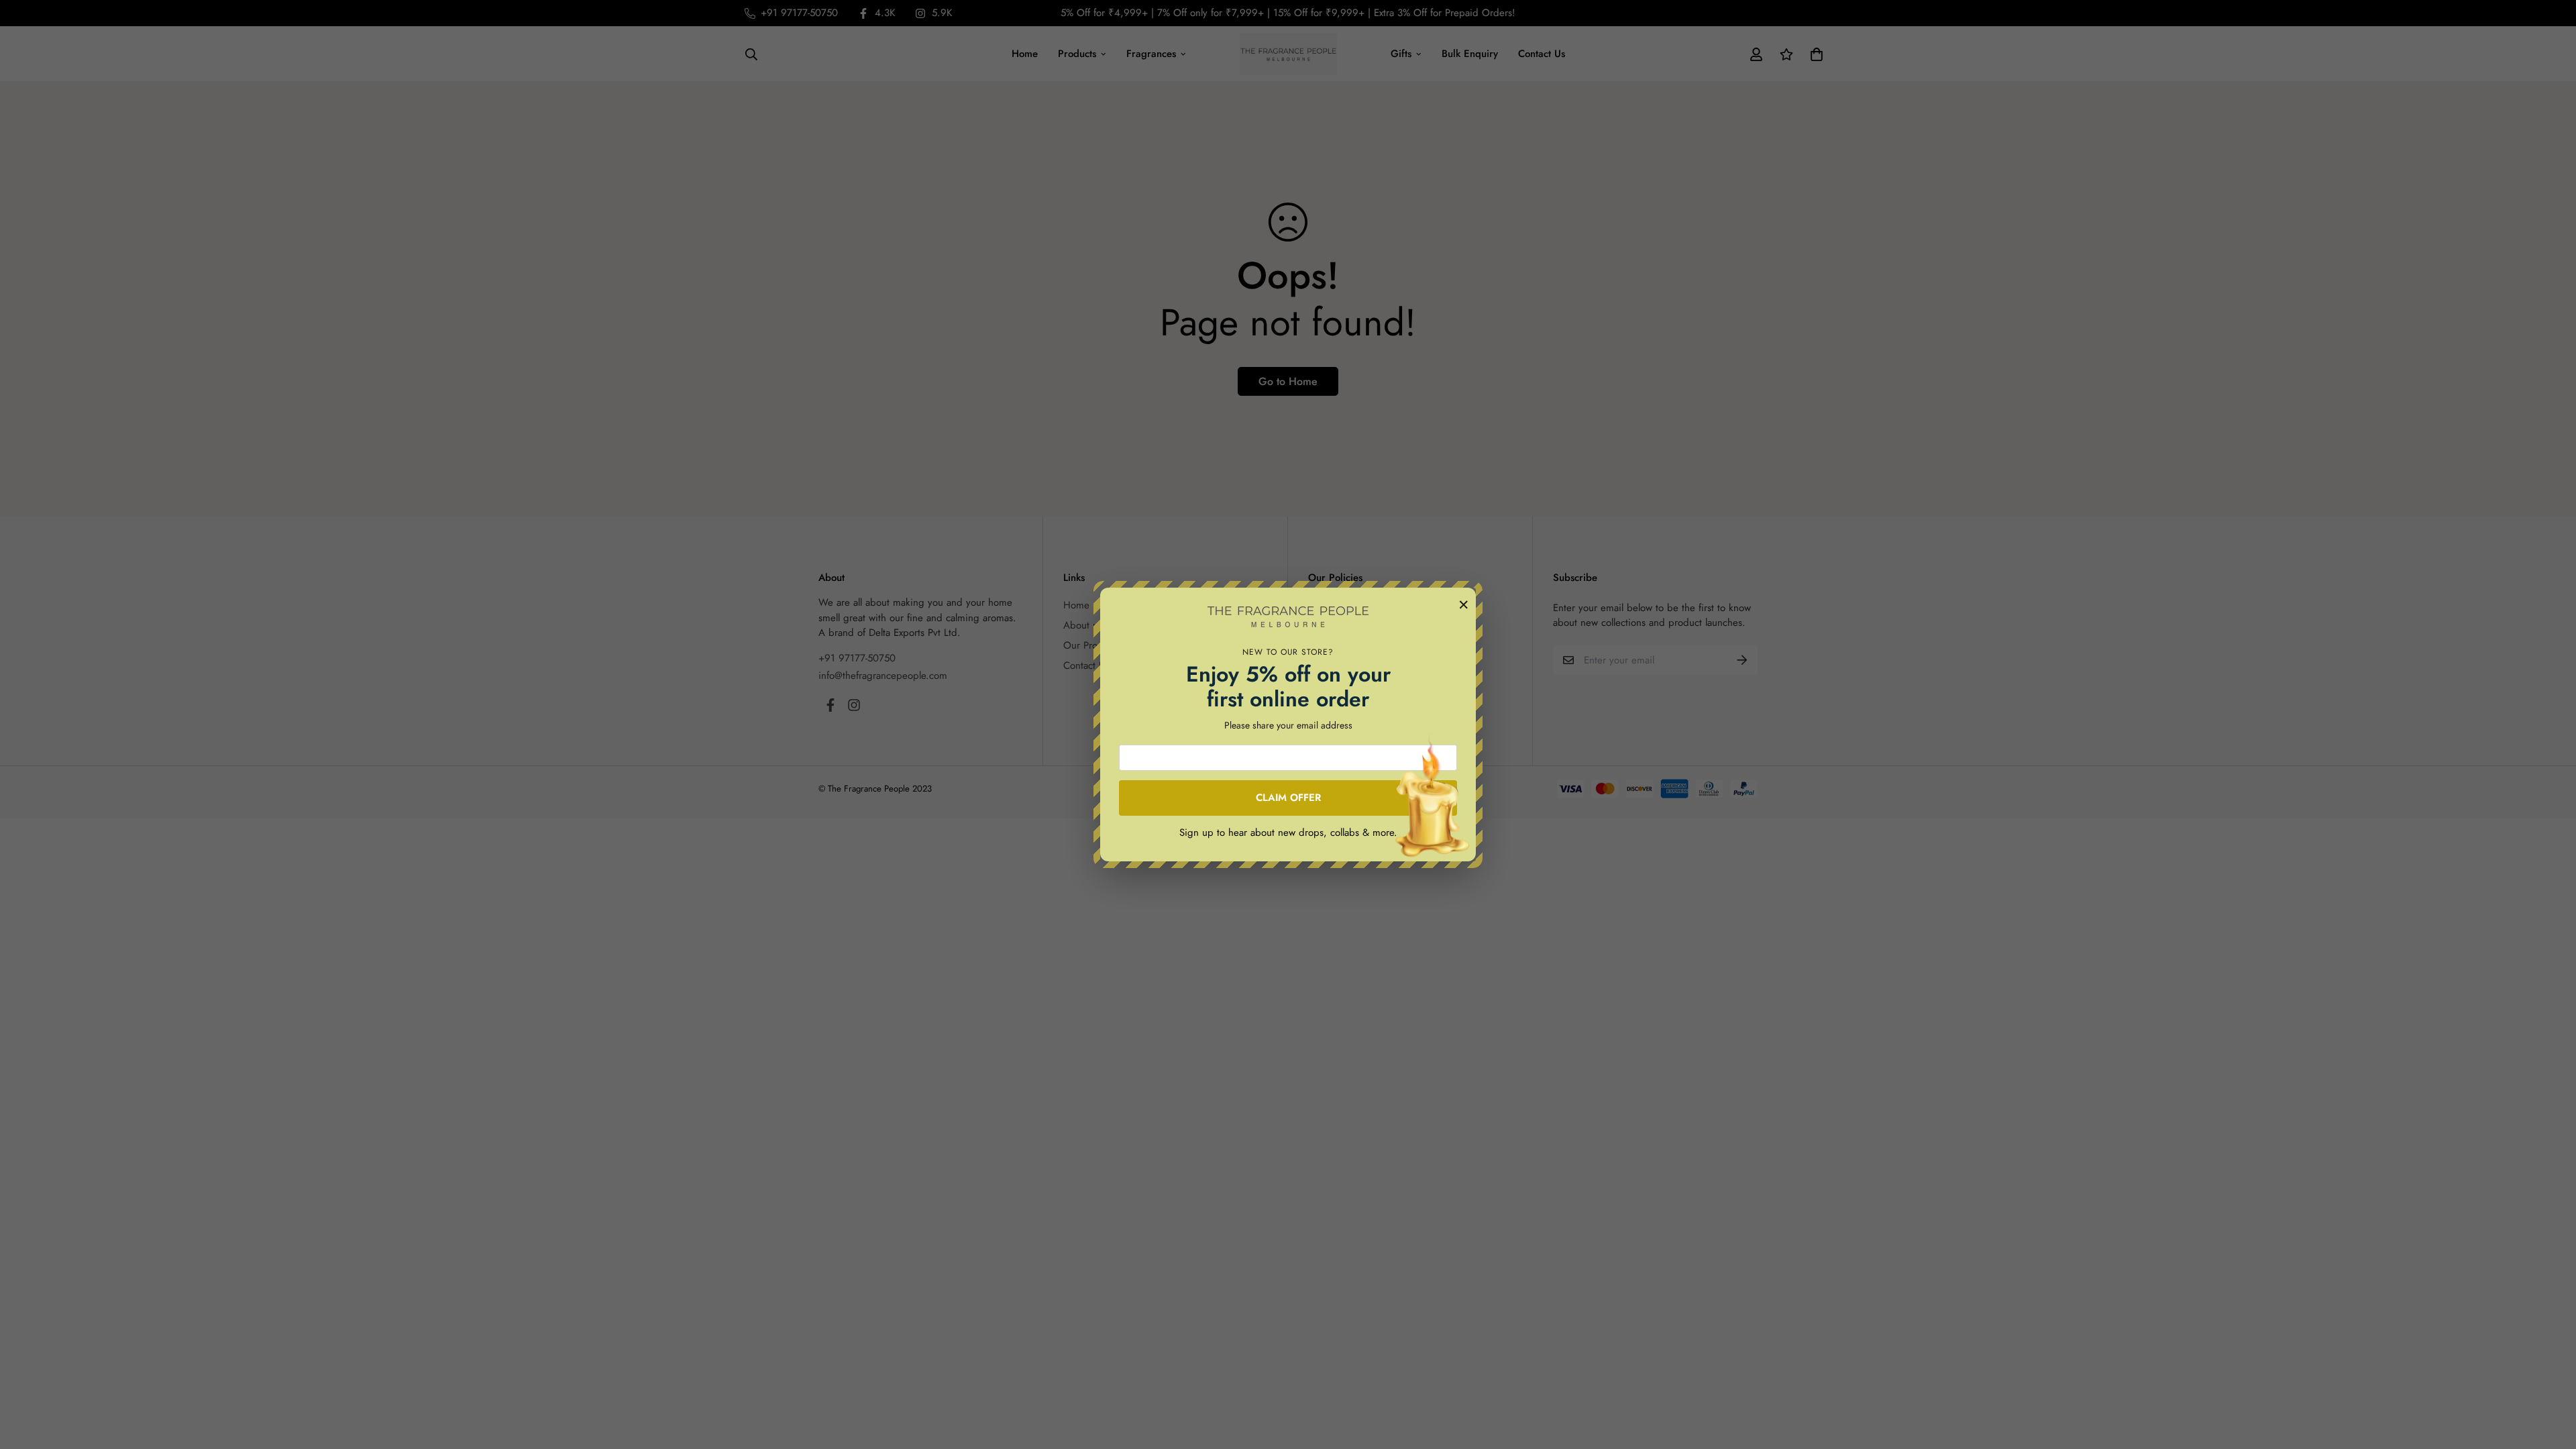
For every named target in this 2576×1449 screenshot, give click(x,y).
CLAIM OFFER (1288, 798)
